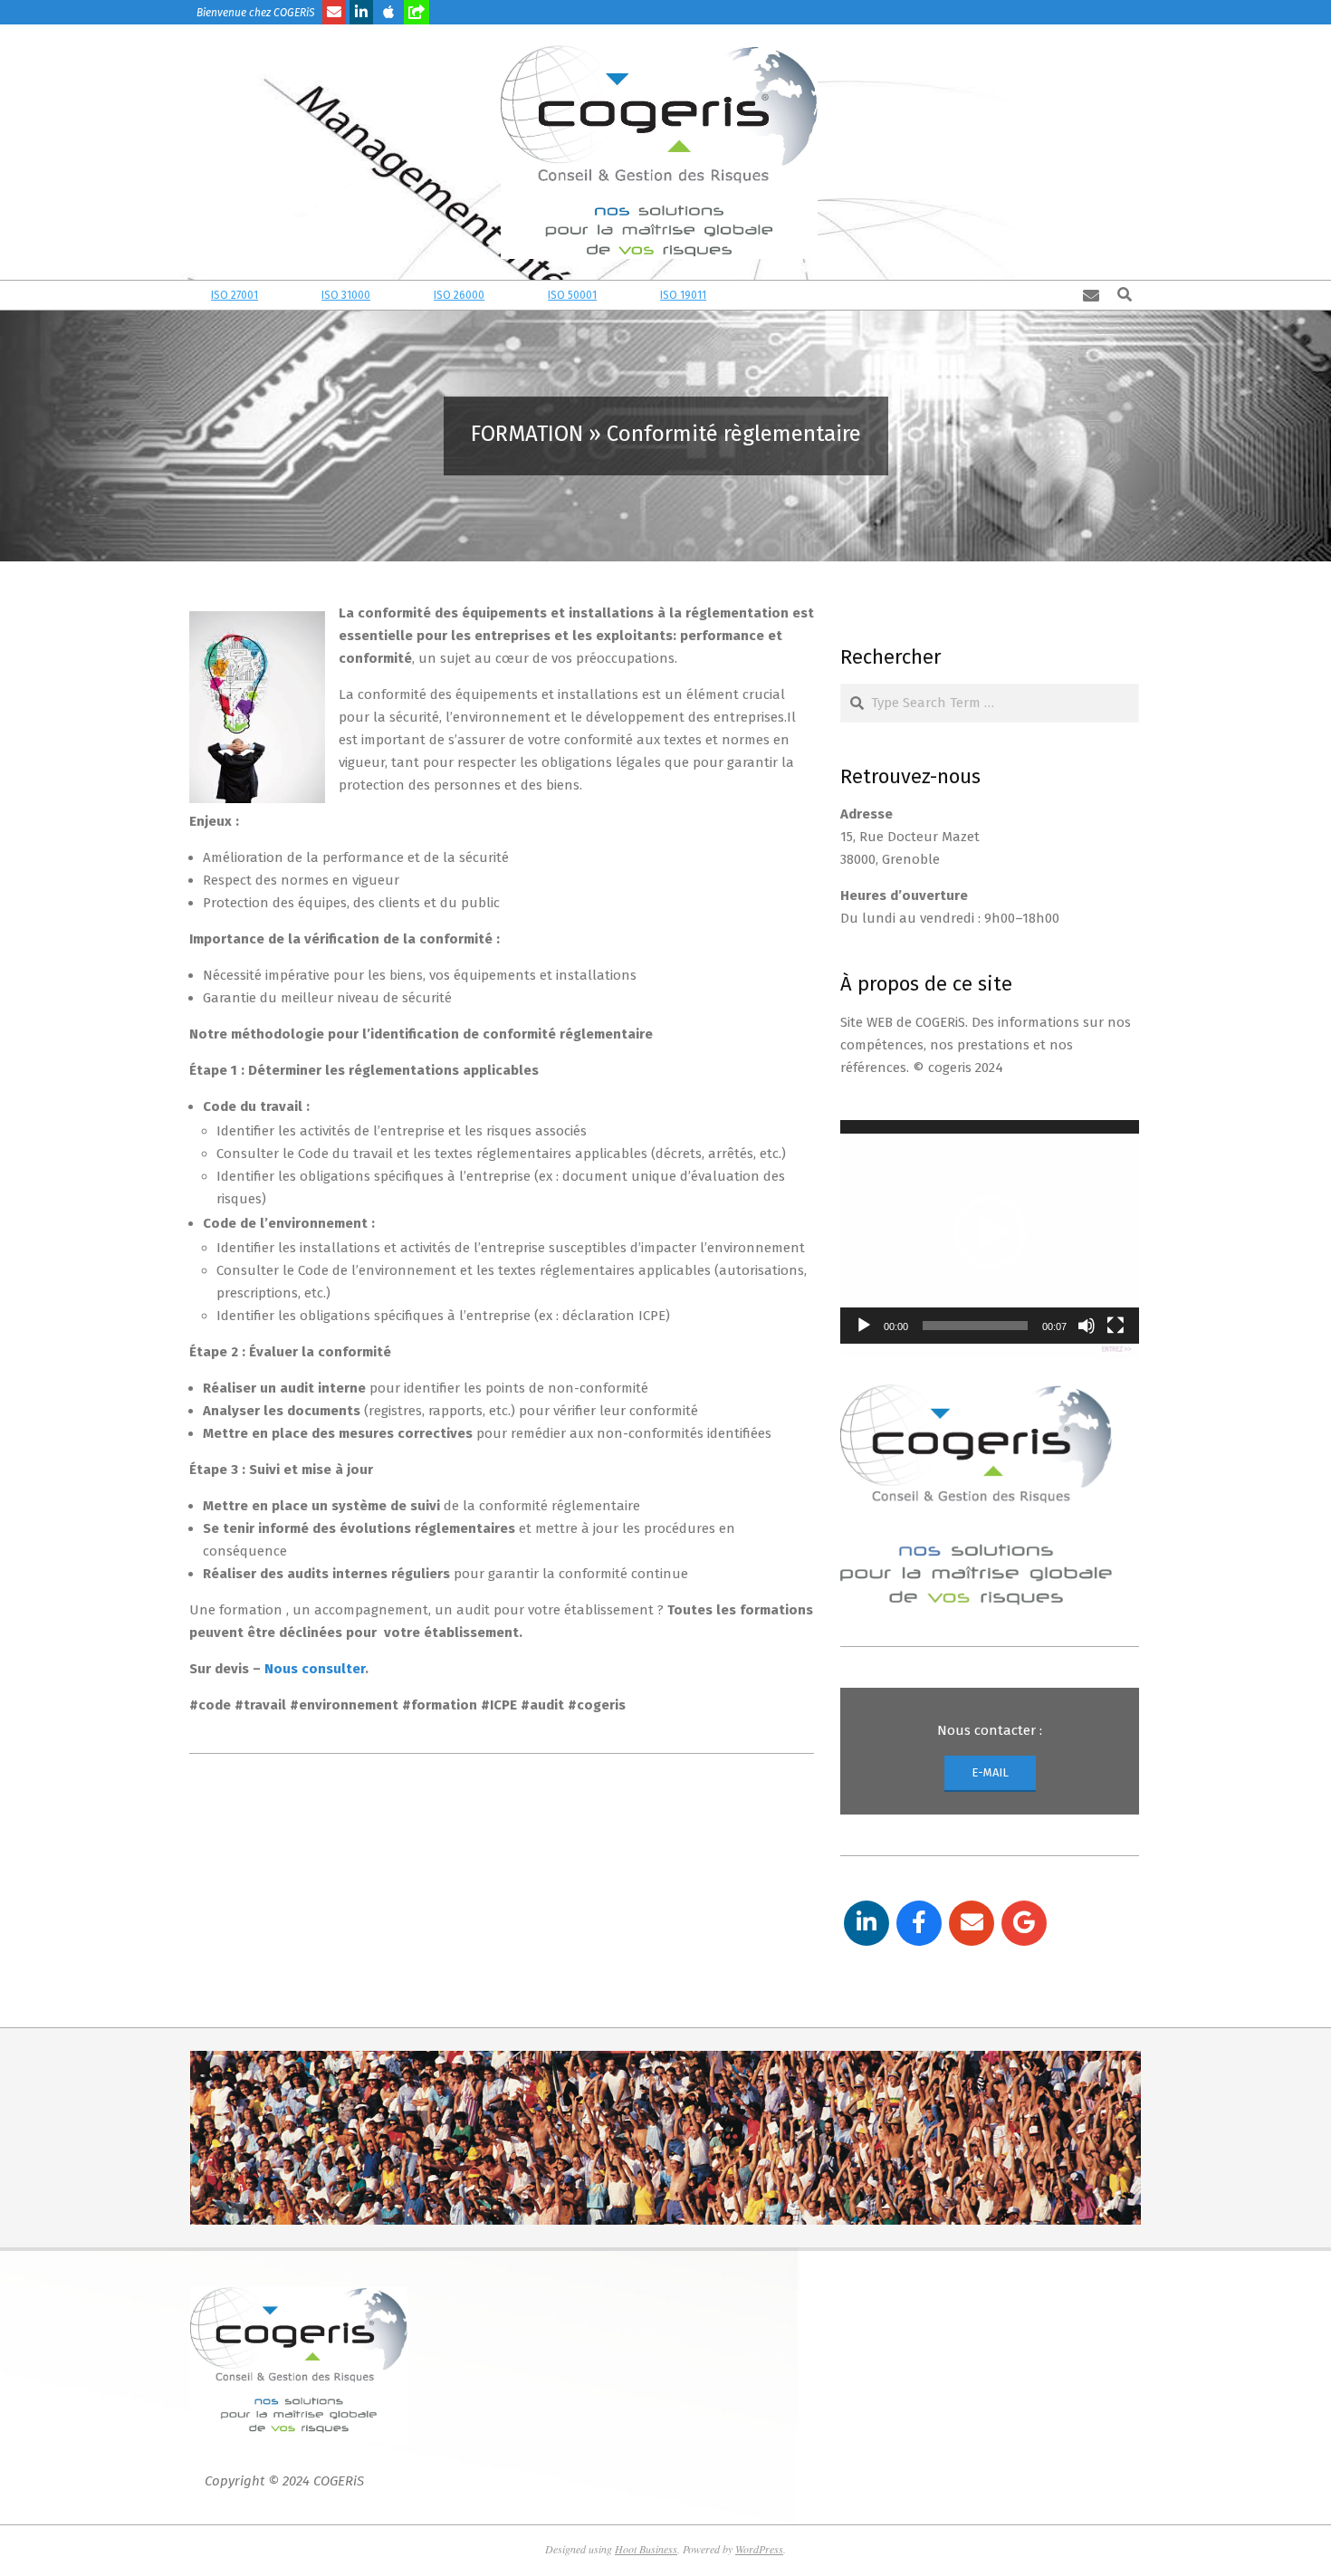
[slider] (975, 1326)
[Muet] (1087, 1326)
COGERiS (339, 2481)
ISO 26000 (414, 295)
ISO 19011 (638, 295)
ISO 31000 (301, 295)
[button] (990, 1232)
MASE (737, 295)
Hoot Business (646, 2549)
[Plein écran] (1116, 1326)
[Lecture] (864, 1326)
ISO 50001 (527, 295)
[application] (990, 1232)
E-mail (990, 1772)
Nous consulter (315, 1669)
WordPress (759, 2549)
